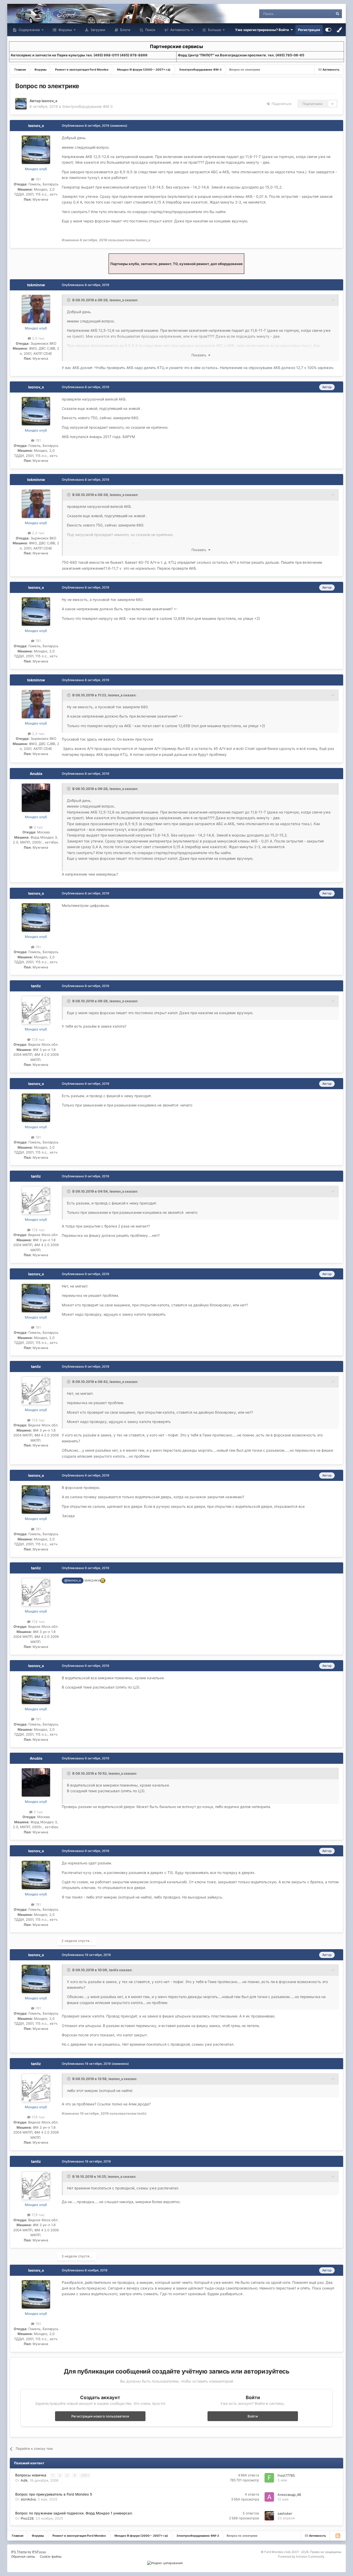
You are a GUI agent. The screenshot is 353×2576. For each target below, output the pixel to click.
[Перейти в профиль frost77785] (269, 2478)
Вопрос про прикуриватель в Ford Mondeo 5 (54, 2494)
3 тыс (38, 827)
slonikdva (28, 2499)
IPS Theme (19, 2552)
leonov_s (49, 101)
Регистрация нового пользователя (100, 2416)
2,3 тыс (38, 338)
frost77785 (286, 2475)
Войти (253, 2416)
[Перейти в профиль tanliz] (36, 1010)
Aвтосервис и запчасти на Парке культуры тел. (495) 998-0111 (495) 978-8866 (79, 55)
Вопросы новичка (31, 2475)
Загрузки (97, 30)
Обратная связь (23, 2556)
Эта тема (319, 14)
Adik (24, 2480)
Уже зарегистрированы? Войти (263, 30)
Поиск (150, 30)
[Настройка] (328, 30)
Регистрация (309, 30)
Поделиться (280, 104)
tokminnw (36, 285)
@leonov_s (73, 1580)
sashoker (285, 2513)
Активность (179, 30)
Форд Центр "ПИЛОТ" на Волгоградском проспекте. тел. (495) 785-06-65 (241, 55)
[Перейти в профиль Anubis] (36, 798)
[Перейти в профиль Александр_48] (269, 2497)
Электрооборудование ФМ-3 (87, 106)
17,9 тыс (38, 1040)
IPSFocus (39, 2552)
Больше (215, 30)
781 (38, 179)
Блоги (125, 30)
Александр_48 (289, 2495)
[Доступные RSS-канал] (338, 2536)
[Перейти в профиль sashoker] (269, 2516)
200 (85, 2475)
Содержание (29, 30)
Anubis (36, 774)
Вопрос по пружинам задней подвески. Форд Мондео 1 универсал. (74, 2513)
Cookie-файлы (51, 2556)
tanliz (36, 986)
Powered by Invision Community (301, 2556)
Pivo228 (27, 2518)
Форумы (65, 30)
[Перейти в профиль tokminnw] (36, 309)
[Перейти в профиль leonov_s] (21, 104)
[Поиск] (337, 14)
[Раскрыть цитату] (69, 300)
